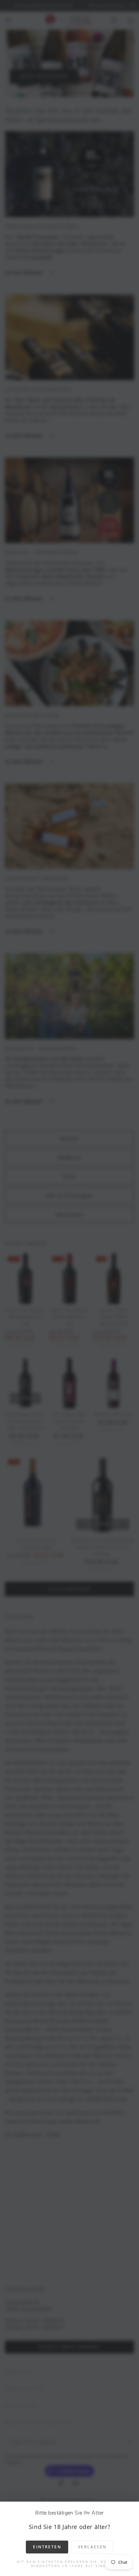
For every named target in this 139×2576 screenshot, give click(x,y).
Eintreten (47, 2547)
